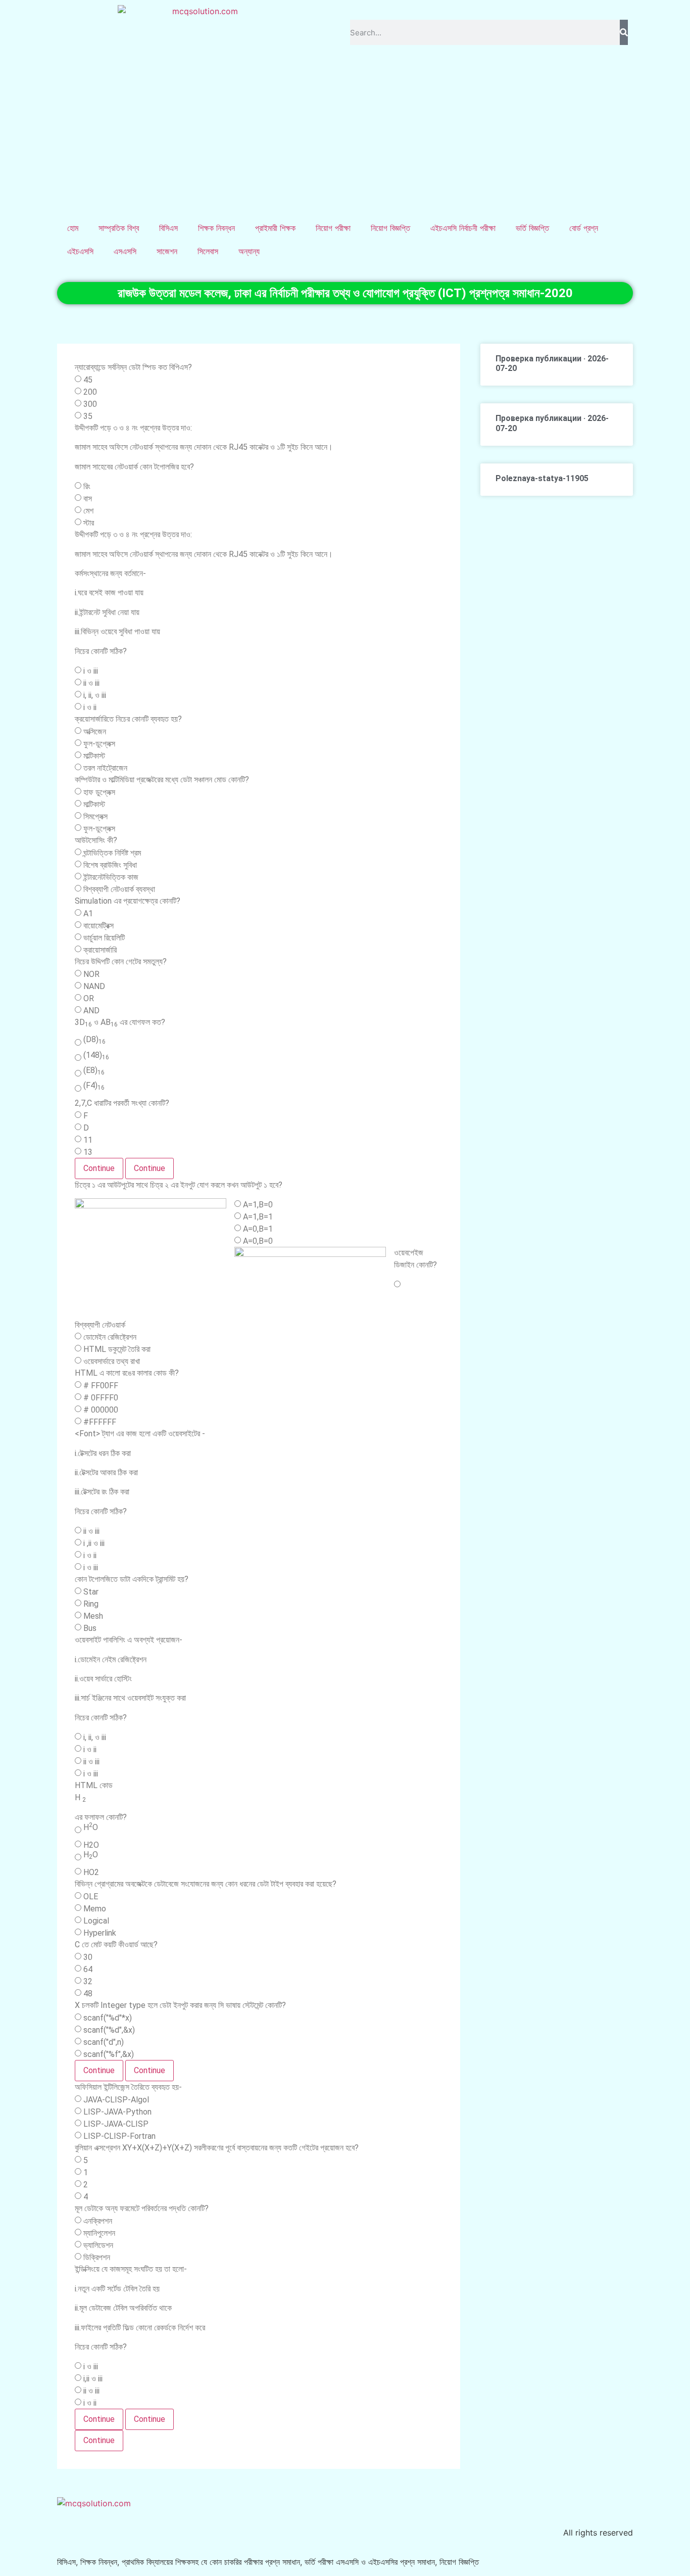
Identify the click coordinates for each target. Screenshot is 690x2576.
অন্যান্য (249, 251)
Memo (95, 1909)
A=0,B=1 (258, 1229)
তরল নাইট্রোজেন (105, 768)
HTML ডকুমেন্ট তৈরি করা (117, 1349)
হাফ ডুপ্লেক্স (99, 792)
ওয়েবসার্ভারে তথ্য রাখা (112, 1362)
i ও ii (90, 708)
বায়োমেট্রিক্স (98, 926)
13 (88, 1152)
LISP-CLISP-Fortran (119, 2136)
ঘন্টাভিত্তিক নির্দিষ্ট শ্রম (112, 853)
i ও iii (91, 671)
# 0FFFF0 (101, 1398)
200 (90, 392)
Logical (96, 1921)
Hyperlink (100, 1933)
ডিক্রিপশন (97, 2258)
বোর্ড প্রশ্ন (584, 228)
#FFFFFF (100, 1422)
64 (88, 1970)
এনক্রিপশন (98, 2221)
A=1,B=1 (258, 1217)
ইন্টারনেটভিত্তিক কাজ (111, 877)
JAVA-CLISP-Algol (116, 2100)
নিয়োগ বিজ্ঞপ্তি (390, 228)
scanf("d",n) (104, 2042)
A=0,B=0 (258, 1241)
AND (91, 1011)
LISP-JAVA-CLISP (116, 2124)
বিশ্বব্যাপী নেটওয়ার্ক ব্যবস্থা (119, 889)
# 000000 (101, 1410)
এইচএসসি (80, 251)
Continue (99, 1168)
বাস (88, 499)
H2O (91, 1845)
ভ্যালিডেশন (98, 2245)
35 (88, 416)
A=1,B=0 (258, 1205)
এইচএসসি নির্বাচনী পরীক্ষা (463, 228)
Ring (91, 1604)
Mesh (93, 1616)
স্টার (89, 523)
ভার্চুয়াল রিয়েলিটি (104, 938)
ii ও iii (91, 683)
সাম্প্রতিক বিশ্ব (119, 228)
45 (88, 380)
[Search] (624, 32)
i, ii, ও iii (95, 695)
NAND (94, 987)
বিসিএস (168, 228)
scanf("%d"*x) (108, 2018)
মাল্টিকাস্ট (94, 756)
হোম (73, 228)
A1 (88, 914)
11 (88, 1140)
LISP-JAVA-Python (117, 2112)
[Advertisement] (345, 140)
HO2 (91, 1872)
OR (89, 999)
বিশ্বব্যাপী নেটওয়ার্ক (100, 1325)
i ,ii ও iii (94, 1543)
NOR (91, 974)
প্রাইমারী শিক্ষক (275, 228)
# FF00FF (101, 1386)
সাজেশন (167, 251)
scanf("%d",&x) (109, 2030)
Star (91, 1592)
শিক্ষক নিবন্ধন (216, 228)
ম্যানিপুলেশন (99, 2233)
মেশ (88, 511)
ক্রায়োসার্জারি (100, 950)
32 (88, 1982)
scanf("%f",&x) (109, 2054)
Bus (90, 1628)
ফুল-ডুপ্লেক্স (99, 744)
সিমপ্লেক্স (95, 817)
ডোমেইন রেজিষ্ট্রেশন (110, 1337)
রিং (87, 487)
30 (88, 1957)
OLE (91, 1897)
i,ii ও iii (93, 2379)
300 (90, 404)
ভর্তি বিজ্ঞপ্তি (532, 228)
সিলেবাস (208, 251)
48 (88, 1994)
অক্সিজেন (95, 732)
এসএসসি (125, 251)
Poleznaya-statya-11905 (542, 478)
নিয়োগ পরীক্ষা (333, 228)
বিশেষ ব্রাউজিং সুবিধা (110, 865)
